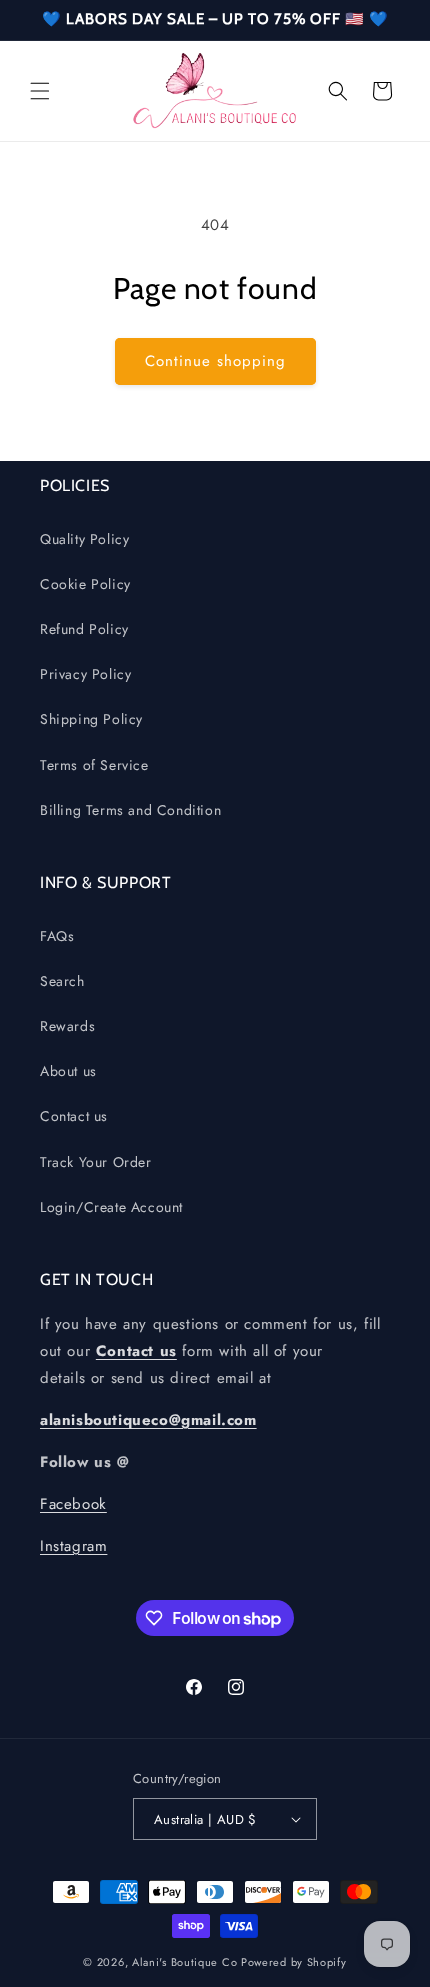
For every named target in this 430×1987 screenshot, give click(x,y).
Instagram (73, 1546)
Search (62, 981)
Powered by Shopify (294, 1962)
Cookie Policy (85, 584)
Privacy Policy (85, 674)
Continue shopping (215, 361)
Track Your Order (96, 1162)
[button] (40, 91)
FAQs (57, 936)
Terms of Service (94, 765)
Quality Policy (84, 539)
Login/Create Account (111, 1207)
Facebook (73, 1504)
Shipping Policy (91, 719)
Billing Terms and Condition (130, 810)
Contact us (74, 1116)
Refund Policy (84, 629)
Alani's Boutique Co (184, 1962)
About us (68, 1071)
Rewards (67, 1026)
